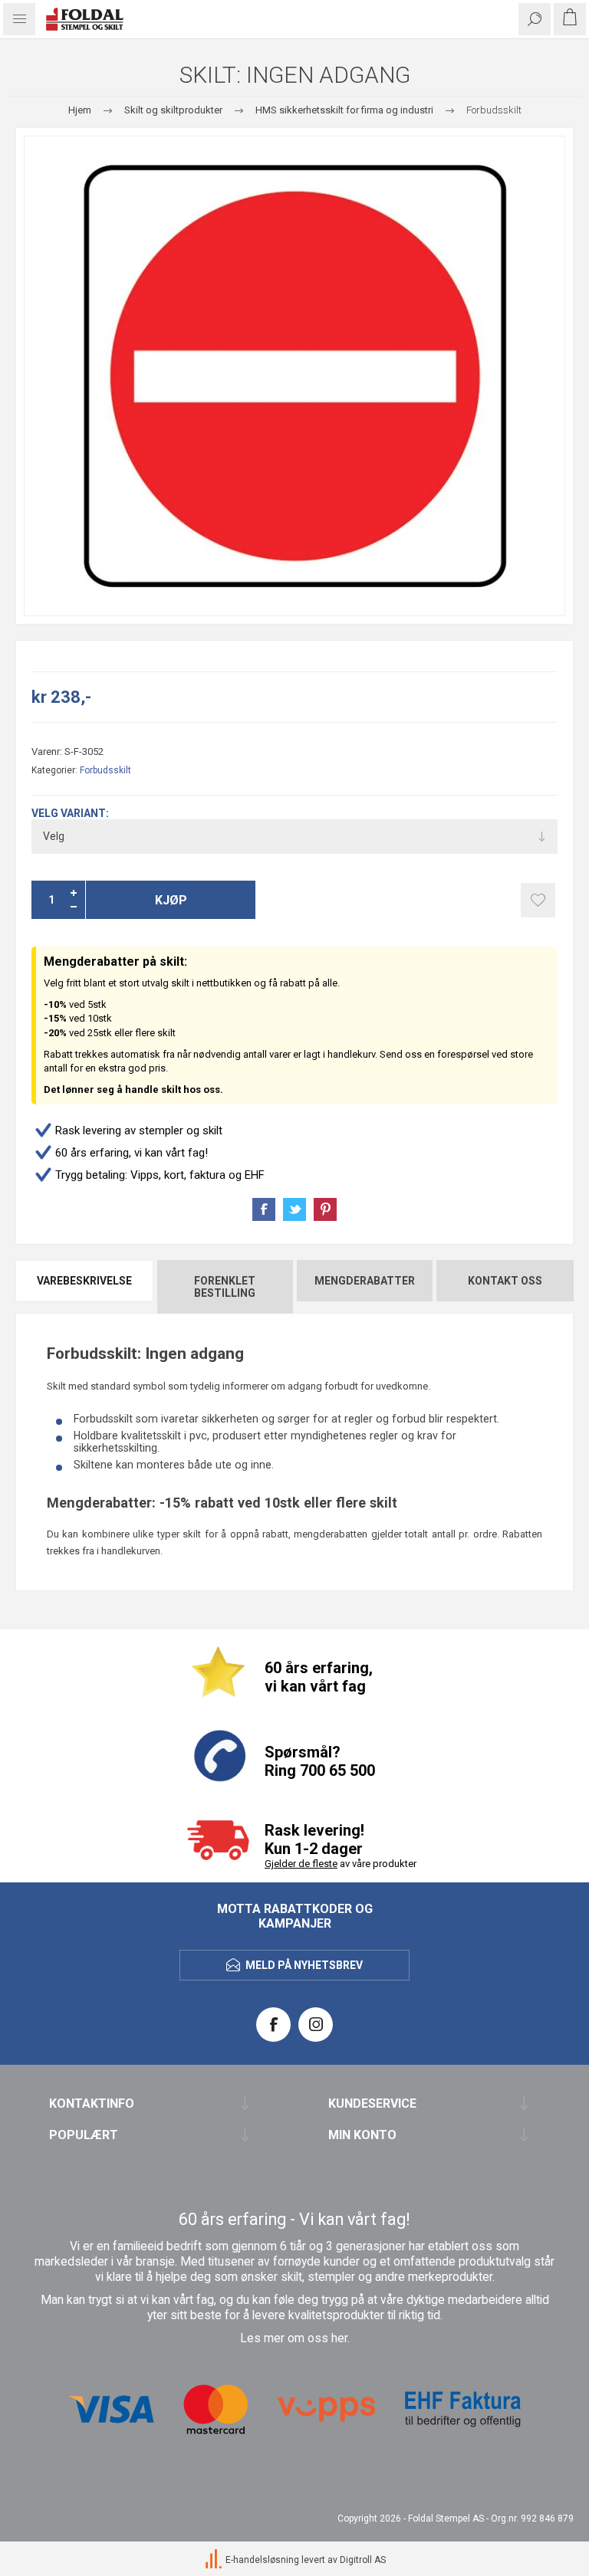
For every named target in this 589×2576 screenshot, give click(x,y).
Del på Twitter (294, 1209)
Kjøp (171, 900)
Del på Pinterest (325, 1209)
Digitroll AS (363, 2560)
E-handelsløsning (262, 2560)
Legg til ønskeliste (538, 900)
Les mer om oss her (294, 2338)
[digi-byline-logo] (215, 2560)
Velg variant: (70, 813)
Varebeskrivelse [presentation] (84, 1281)
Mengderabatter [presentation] (365, 1281)
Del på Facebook (264, 1209)
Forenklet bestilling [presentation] (225, 1287)
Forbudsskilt (105, 770)
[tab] (85, 1287)
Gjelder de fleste (301, 1864)
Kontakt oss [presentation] (505, 1281)
